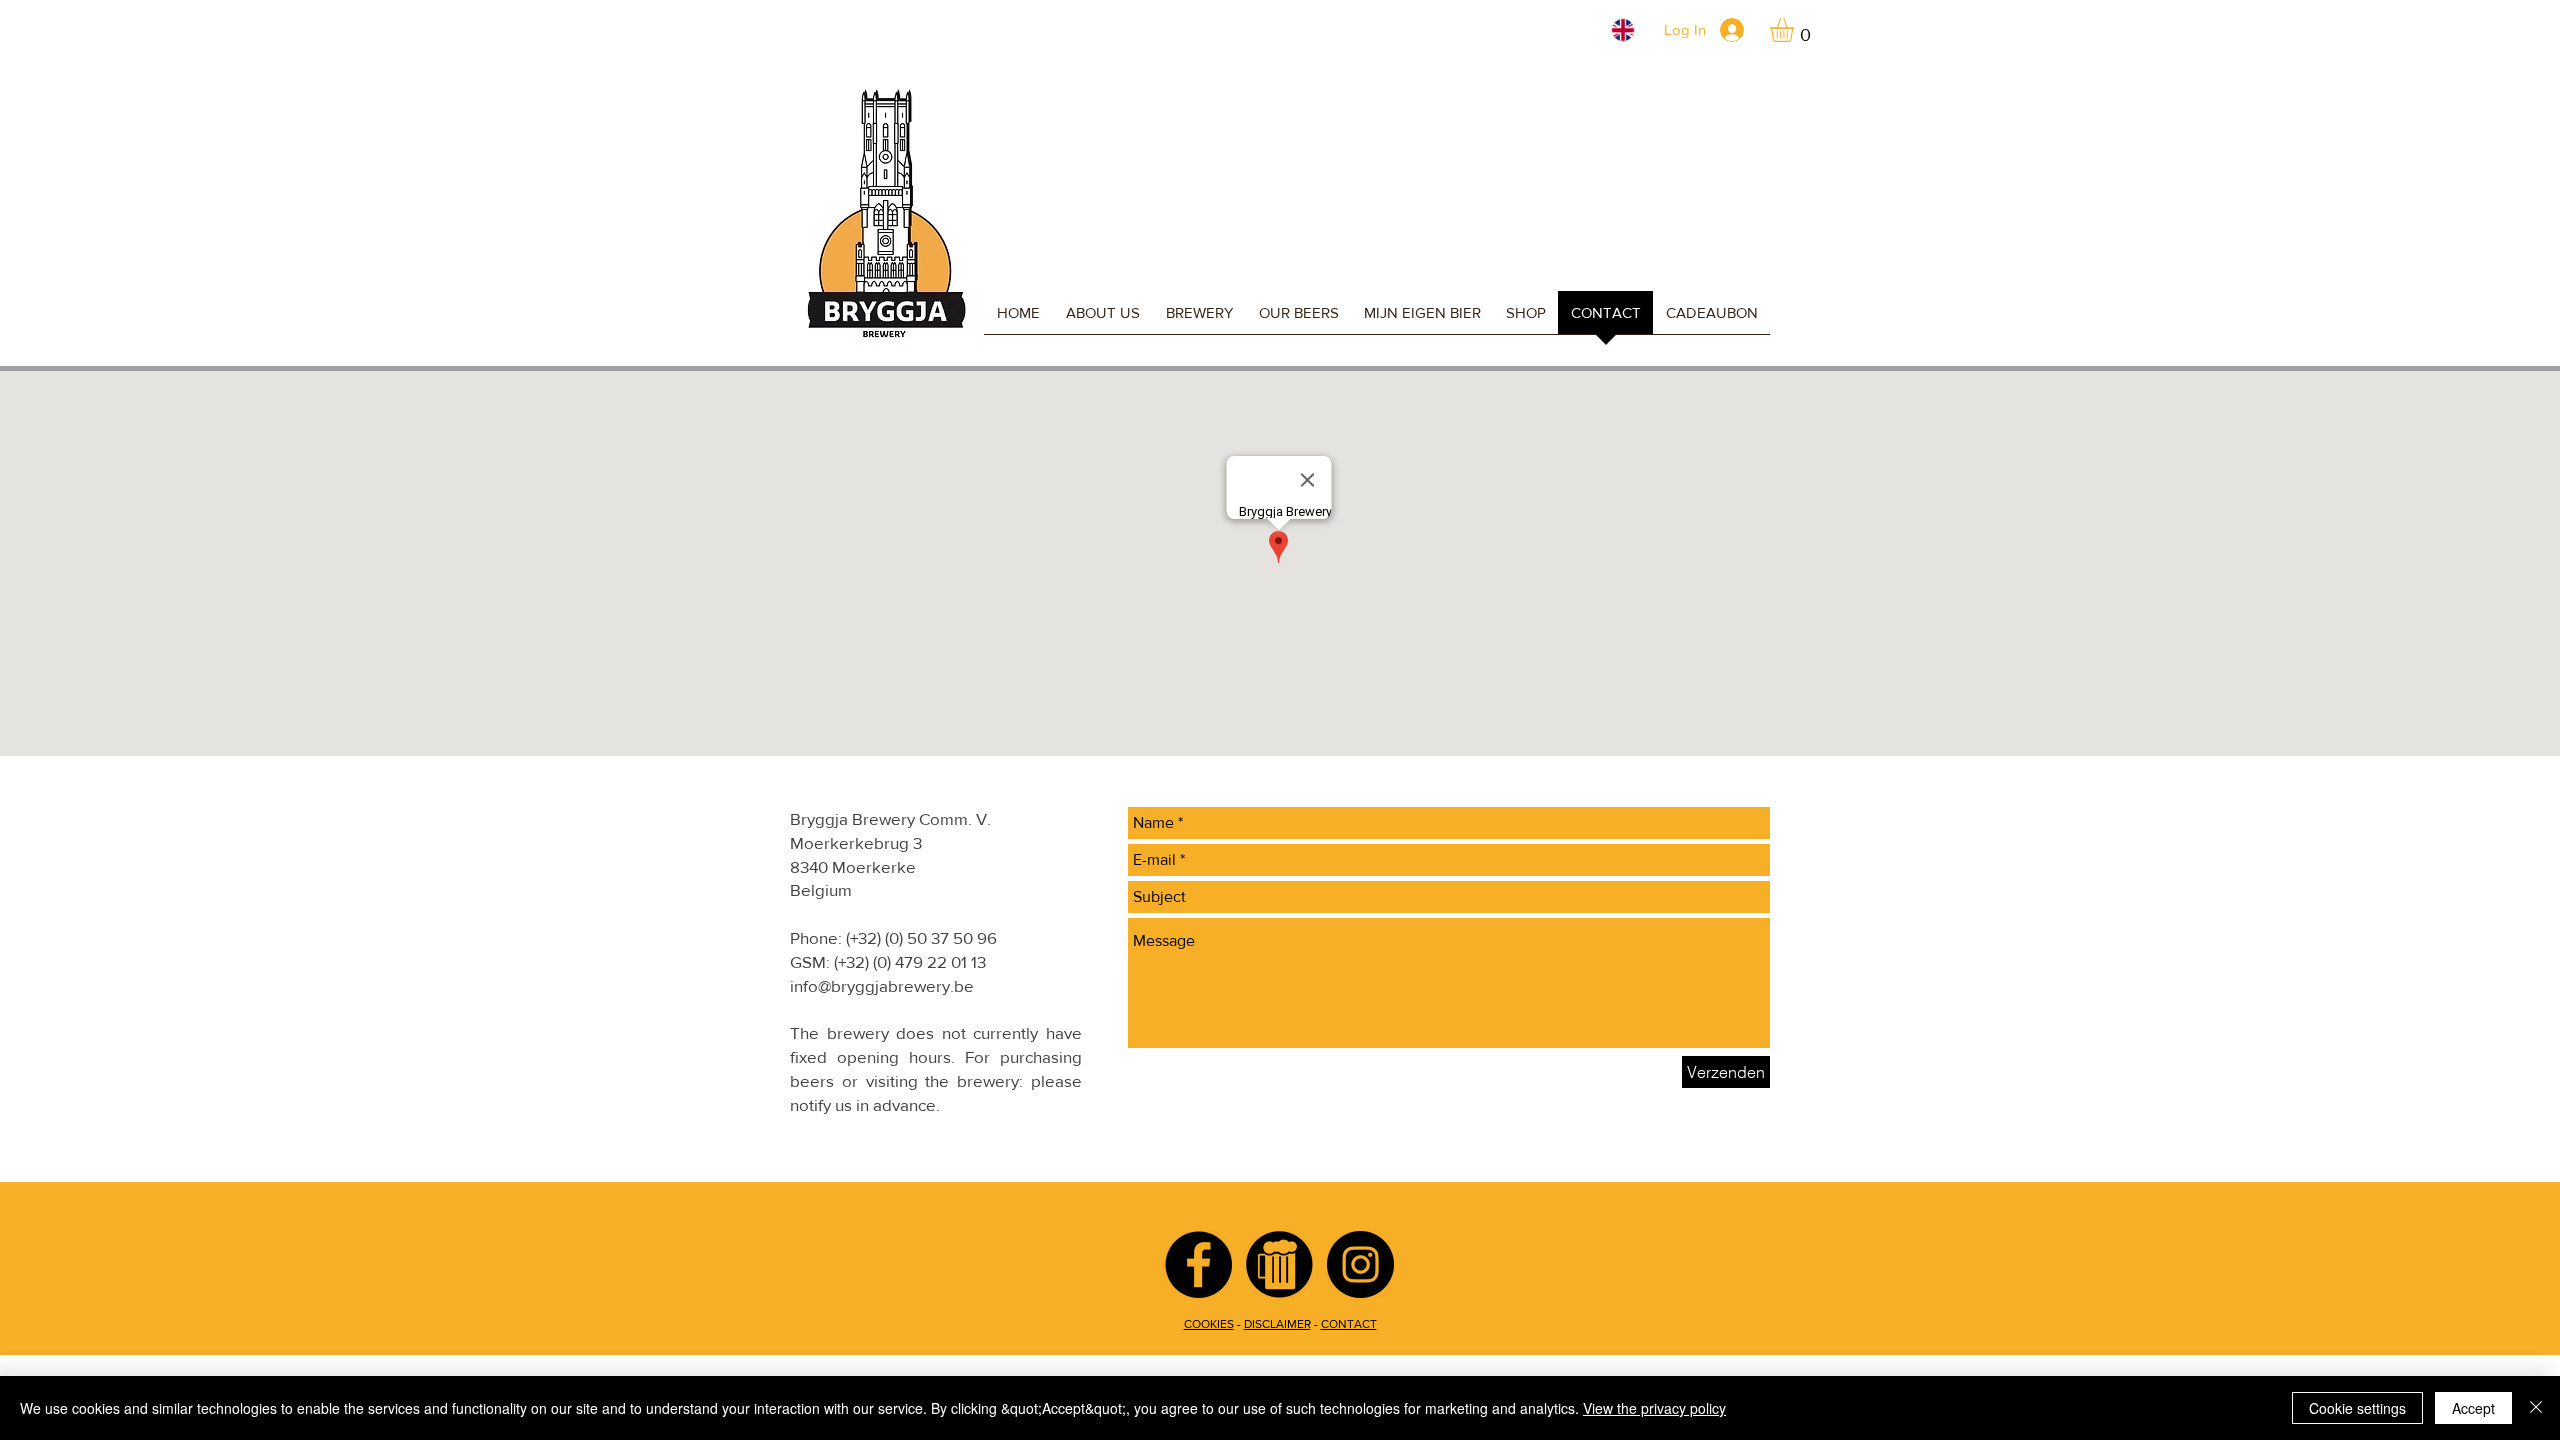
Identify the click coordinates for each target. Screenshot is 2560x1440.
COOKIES (1209, 1324)
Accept (2473, 1408)
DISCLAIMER (1277, 1324)
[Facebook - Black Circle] (1198, 1264)
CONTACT (1349, 1324)
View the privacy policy (1654, 1408)
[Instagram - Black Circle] (1360, 1264)
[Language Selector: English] (1611, 29)
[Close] (2536, 1408)
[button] (1796, 30)
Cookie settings (2357, 1408)
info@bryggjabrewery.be (882, 985)
